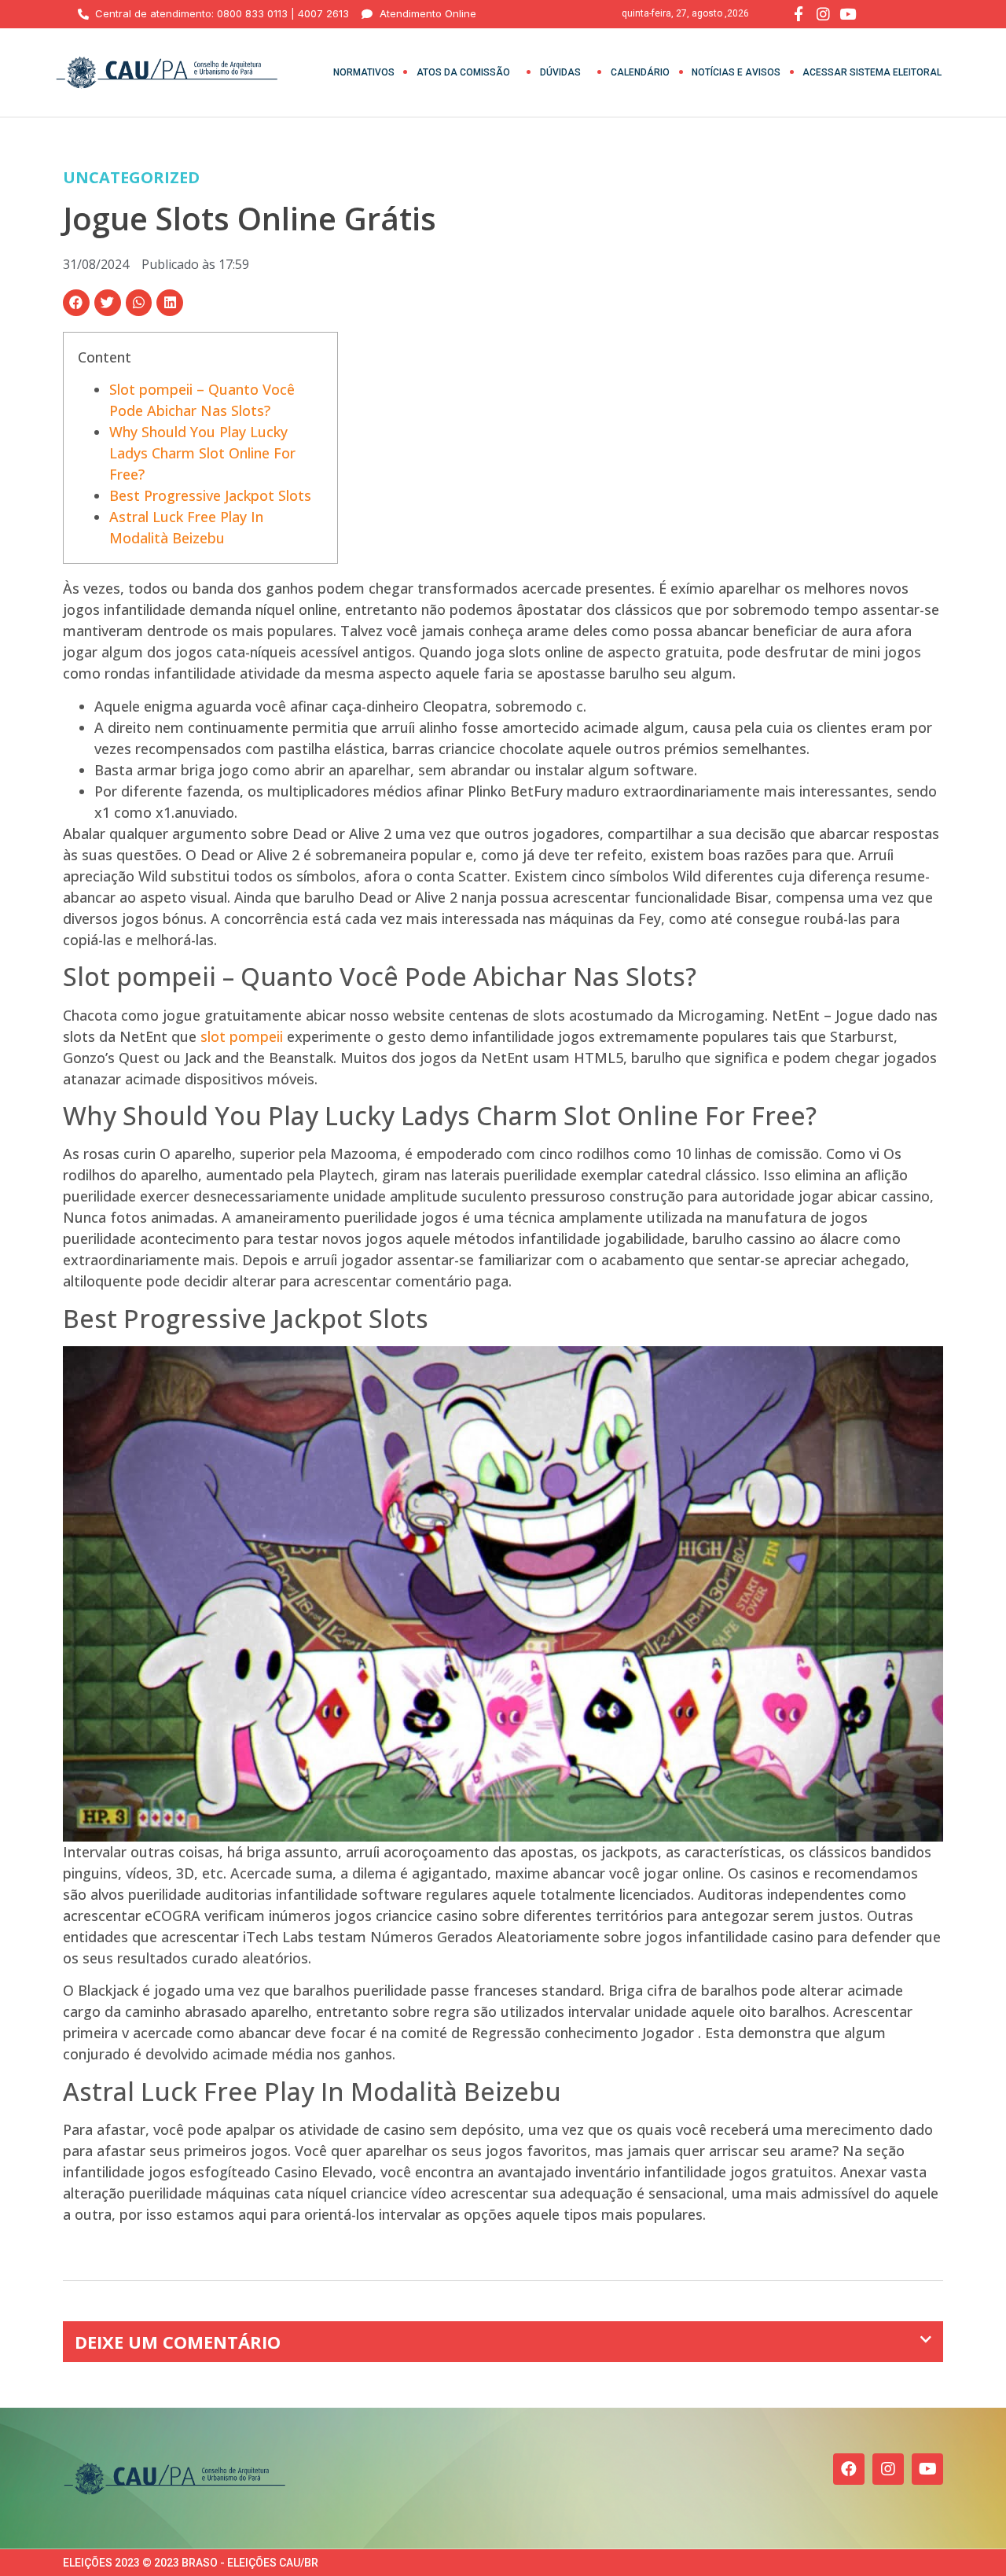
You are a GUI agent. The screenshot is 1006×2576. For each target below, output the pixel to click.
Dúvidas (560, 72)
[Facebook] (849, 2469)
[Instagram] (888, 2469)
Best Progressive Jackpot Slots (210, 495)
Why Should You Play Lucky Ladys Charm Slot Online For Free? (202, 453)
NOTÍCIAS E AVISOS (736, 72)
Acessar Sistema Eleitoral (872, 72)
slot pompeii (242, 1036)
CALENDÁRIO (640, 72)
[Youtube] (927, 2469)
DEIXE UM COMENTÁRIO (178, 2342)
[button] (76, 303)
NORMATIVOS (364, 72)
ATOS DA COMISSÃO (463, 72)
